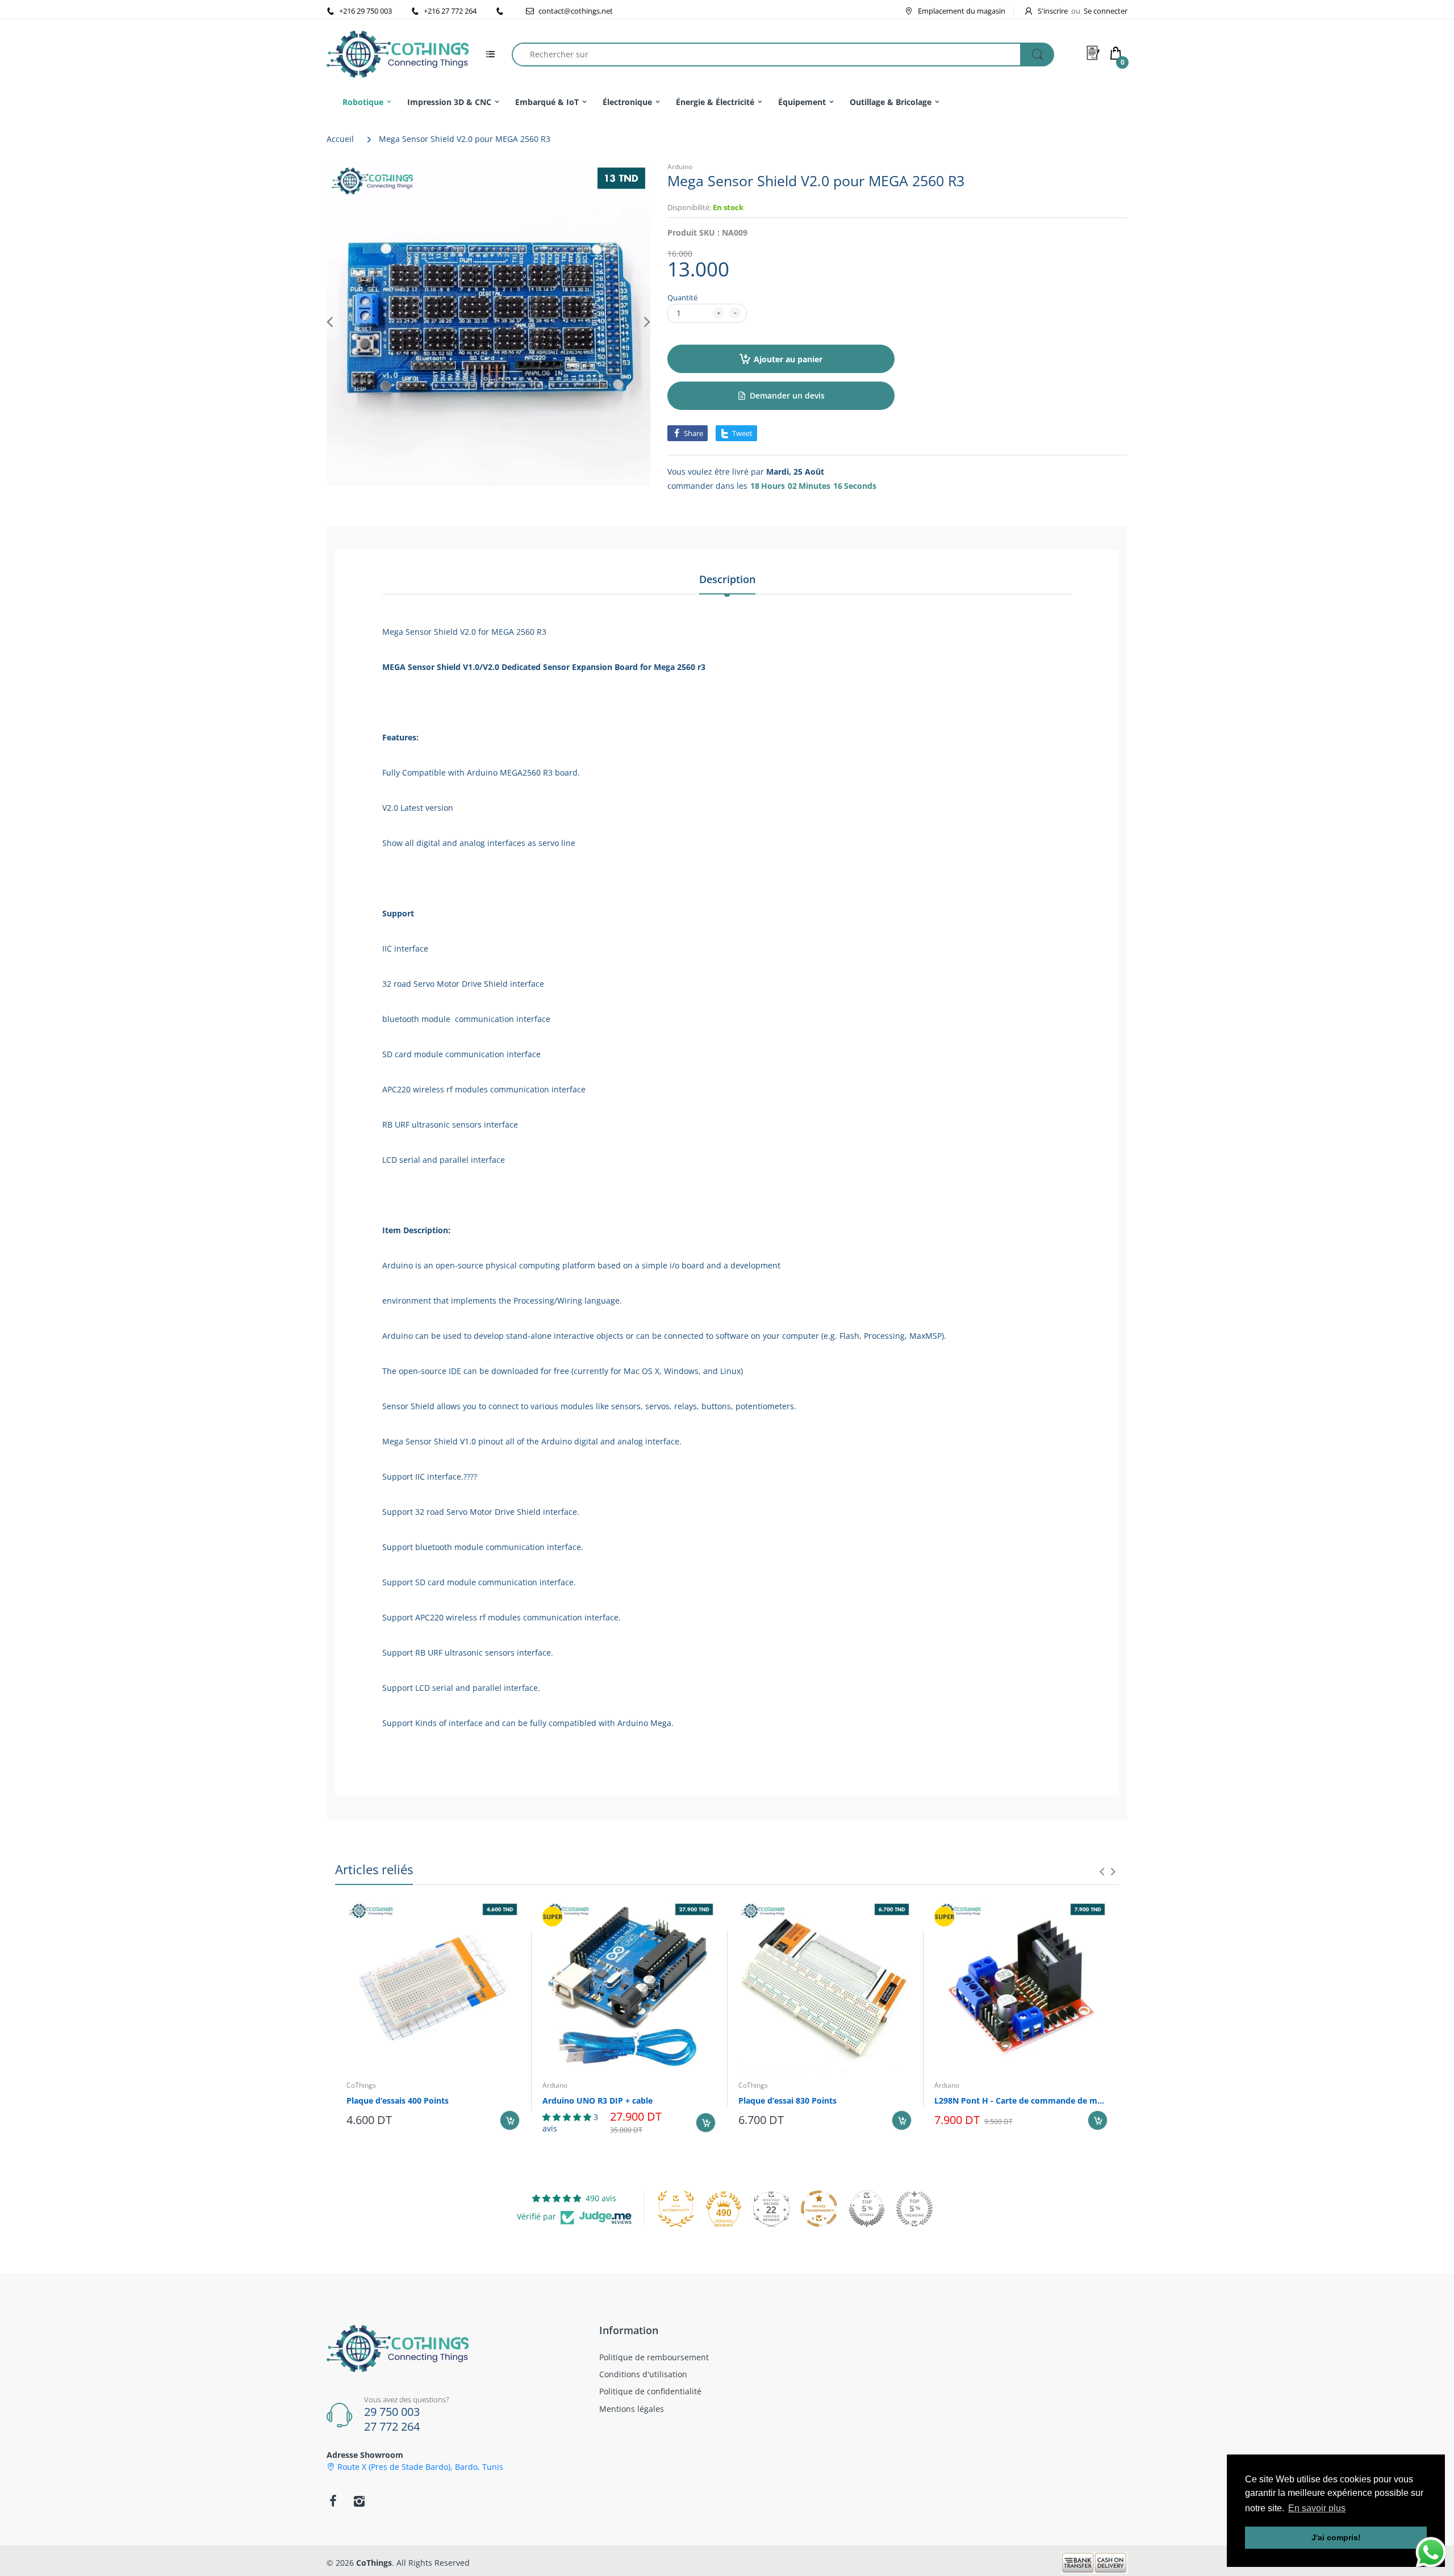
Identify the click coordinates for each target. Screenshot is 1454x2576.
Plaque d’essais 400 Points (398, 2100)
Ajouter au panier (788, 359)
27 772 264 (392, 2426)
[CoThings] (398, 53)
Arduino (680, 167)
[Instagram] (359, 2501)
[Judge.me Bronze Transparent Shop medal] (819, 2209)
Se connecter (1106, 11)
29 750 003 (392, 2412)
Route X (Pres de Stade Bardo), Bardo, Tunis (420, 2467)
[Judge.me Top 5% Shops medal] (867, 2209)
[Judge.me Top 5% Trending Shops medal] (914, 2209)
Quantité (682, 298)
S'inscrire (1053, 11)
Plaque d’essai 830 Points (787, 2100)
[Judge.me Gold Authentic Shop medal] (676, 2209)
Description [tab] (727, 579)
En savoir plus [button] (1317, 2508)
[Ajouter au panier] (510, 2120)
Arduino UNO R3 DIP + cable (598, 2100)
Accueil (340, 139)
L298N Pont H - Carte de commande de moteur (1021, 2100)
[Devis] (1093, 53)
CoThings (361, 2085)
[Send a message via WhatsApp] (1431, 2552)
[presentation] (1102, 1871)
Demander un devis (787, 395)
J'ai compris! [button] (1336, 2537)
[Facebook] (333, 2501)
